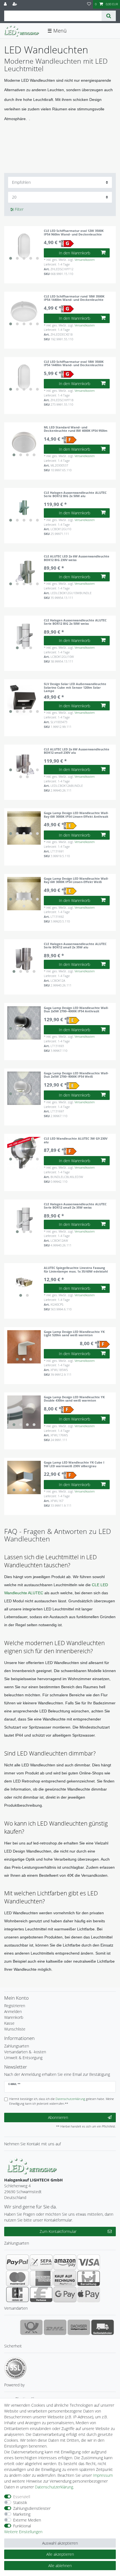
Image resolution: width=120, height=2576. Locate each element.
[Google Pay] (65, 2294)
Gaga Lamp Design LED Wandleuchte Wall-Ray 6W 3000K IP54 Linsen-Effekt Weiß (76, 880)
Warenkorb (14, 2017)
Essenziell (22, 2497)
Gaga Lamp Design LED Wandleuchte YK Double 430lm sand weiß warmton (74, 1399)
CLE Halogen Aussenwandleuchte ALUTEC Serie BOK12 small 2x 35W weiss (75, 1206)
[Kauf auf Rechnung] (65, 2278)
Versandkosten (85, 260)
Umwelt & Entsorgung (23, 2058)
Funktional (22, 2526)
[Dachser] (79, 2327)
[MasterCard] (17, 2278)
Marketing (22, 2514)
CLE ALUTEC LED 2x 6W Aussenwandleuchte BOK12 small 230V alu (77, 751)
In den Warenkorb (75, 253)
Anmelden (13, 2011)
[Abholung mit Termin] (103, 2327)
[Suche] (109, 16)
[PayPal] (17, 2262)
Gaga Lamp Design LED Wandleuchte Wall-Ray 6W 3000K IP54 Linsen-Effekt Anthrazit (76, 815)
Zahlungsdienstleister (32, 2508)
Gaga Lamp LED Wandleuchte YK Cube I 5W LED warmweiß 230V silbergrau (74, 1464)
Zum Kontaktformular (58, 2231)
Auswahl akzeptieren (60, 2543)
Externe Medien (27, 2520)
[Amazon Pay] (65, 2262)
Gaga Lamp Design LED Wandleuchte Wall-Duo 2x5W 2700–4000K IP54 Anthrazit (76, 1010)
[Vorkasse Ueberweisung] (41, 2294)
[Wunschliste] (89, 4)
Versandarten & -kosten (25, 2052)
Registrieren (15, 2006)
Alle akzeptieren (60, 2554)
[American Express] (41, 2278)
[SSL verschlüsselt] (15, 2368)
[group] (24, 246)
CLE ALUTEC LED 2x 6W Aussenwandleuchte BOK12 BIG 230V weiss (77, 558)
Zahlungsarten (17, 2046)
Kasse (9, 2023)
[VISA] (89, 2262)
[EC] (17, 2294)
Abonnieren (58, 2117)
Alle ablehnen (60, 2566)
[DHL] (55, 2327)
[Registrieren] (15, 4)
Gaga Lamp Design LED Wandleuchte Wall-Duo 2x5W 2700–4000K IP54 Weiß (76, 1075)
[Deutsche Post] (31, 2327)
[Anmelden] (6, 4)
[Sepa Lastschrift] (41, 2262)
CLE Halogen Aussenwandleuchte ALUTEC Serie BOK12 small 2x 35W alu (75, 946)
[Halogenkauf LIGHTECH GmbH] (32, 2165)
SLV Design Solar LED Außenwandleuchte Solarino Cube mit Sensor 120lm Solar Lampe (75, 687)
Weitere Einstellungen (23, 2532)
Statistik (20, 2502)
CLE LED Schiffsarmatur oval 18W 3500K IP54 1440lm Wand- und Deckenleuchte (74, 364)
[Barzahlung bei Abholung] (89, 2278)
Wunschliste (15, 2029)
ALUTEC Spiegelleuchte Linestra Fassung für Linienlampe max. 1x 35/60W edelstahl (76, 1270)
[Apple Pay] (89, 2294)
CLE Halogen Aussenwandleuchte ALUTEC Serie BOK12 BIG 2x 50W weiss (75, 622)
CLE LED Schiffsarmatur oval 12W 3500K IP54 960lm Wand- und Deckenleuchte (74, 233)
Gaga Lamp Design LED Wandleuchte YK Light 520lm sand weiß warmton (74, 1334)
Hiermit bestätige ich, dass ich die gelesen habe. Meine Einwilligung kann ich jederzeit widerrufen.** (62, 2101)
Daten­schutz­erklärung (54, 2487)
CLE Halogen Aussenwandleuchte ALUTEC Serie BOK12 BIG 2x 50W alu (75, 494)
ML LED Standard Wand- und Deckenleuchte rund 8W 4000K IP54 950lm (76, 429)
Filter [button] (19, 209)
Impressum (103, 2475)
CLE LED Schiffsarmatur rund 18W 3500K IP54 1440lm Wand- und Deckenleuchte (74, 298)
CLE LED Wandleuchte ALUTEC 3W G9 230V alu (76, 1140)
